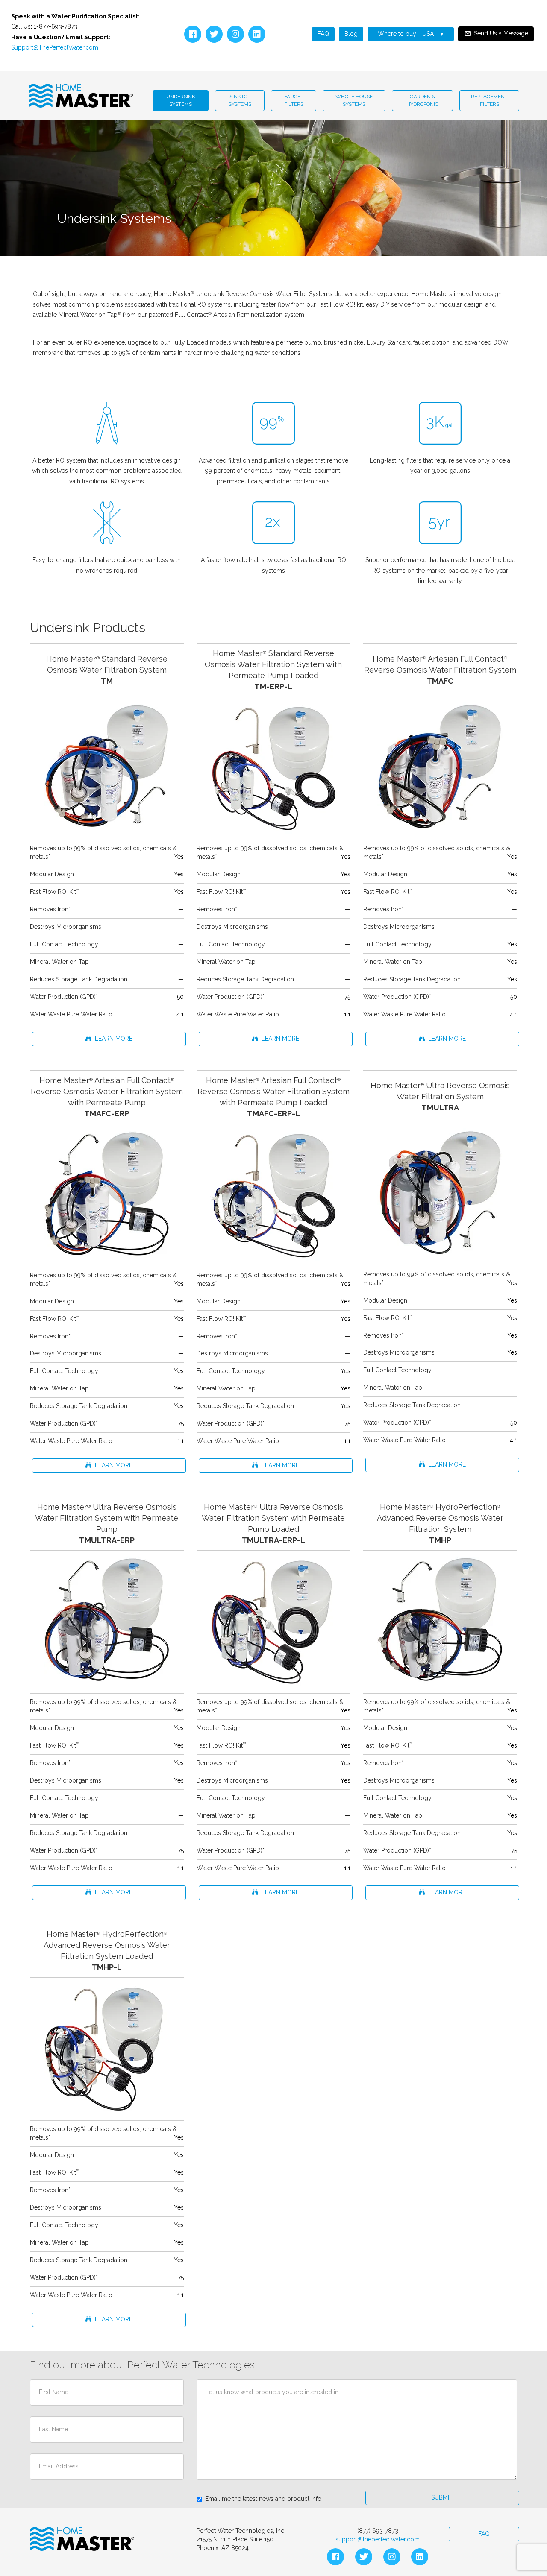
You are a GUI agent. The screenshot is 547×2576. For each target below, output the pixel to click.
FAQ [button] (484, 2534)
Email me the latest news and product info (263, 2499)
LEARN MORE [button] (112, 1039)
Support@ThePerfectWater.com (55, 47)
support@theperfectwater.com (378, 2539)
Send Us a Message (501, 33)
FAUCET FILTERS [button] (294, 100)
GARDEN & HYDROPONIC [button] (422, 100)
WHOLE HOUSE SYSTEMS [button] (354, 100)
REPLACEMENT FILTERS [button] (489, 100)
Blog (351, 34)
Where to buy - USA (407, 34)
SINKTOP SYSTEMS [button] (240, 100)
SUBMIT (442, 2497)
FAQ (323, 34)
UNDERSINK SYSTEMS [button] (181, 100)
